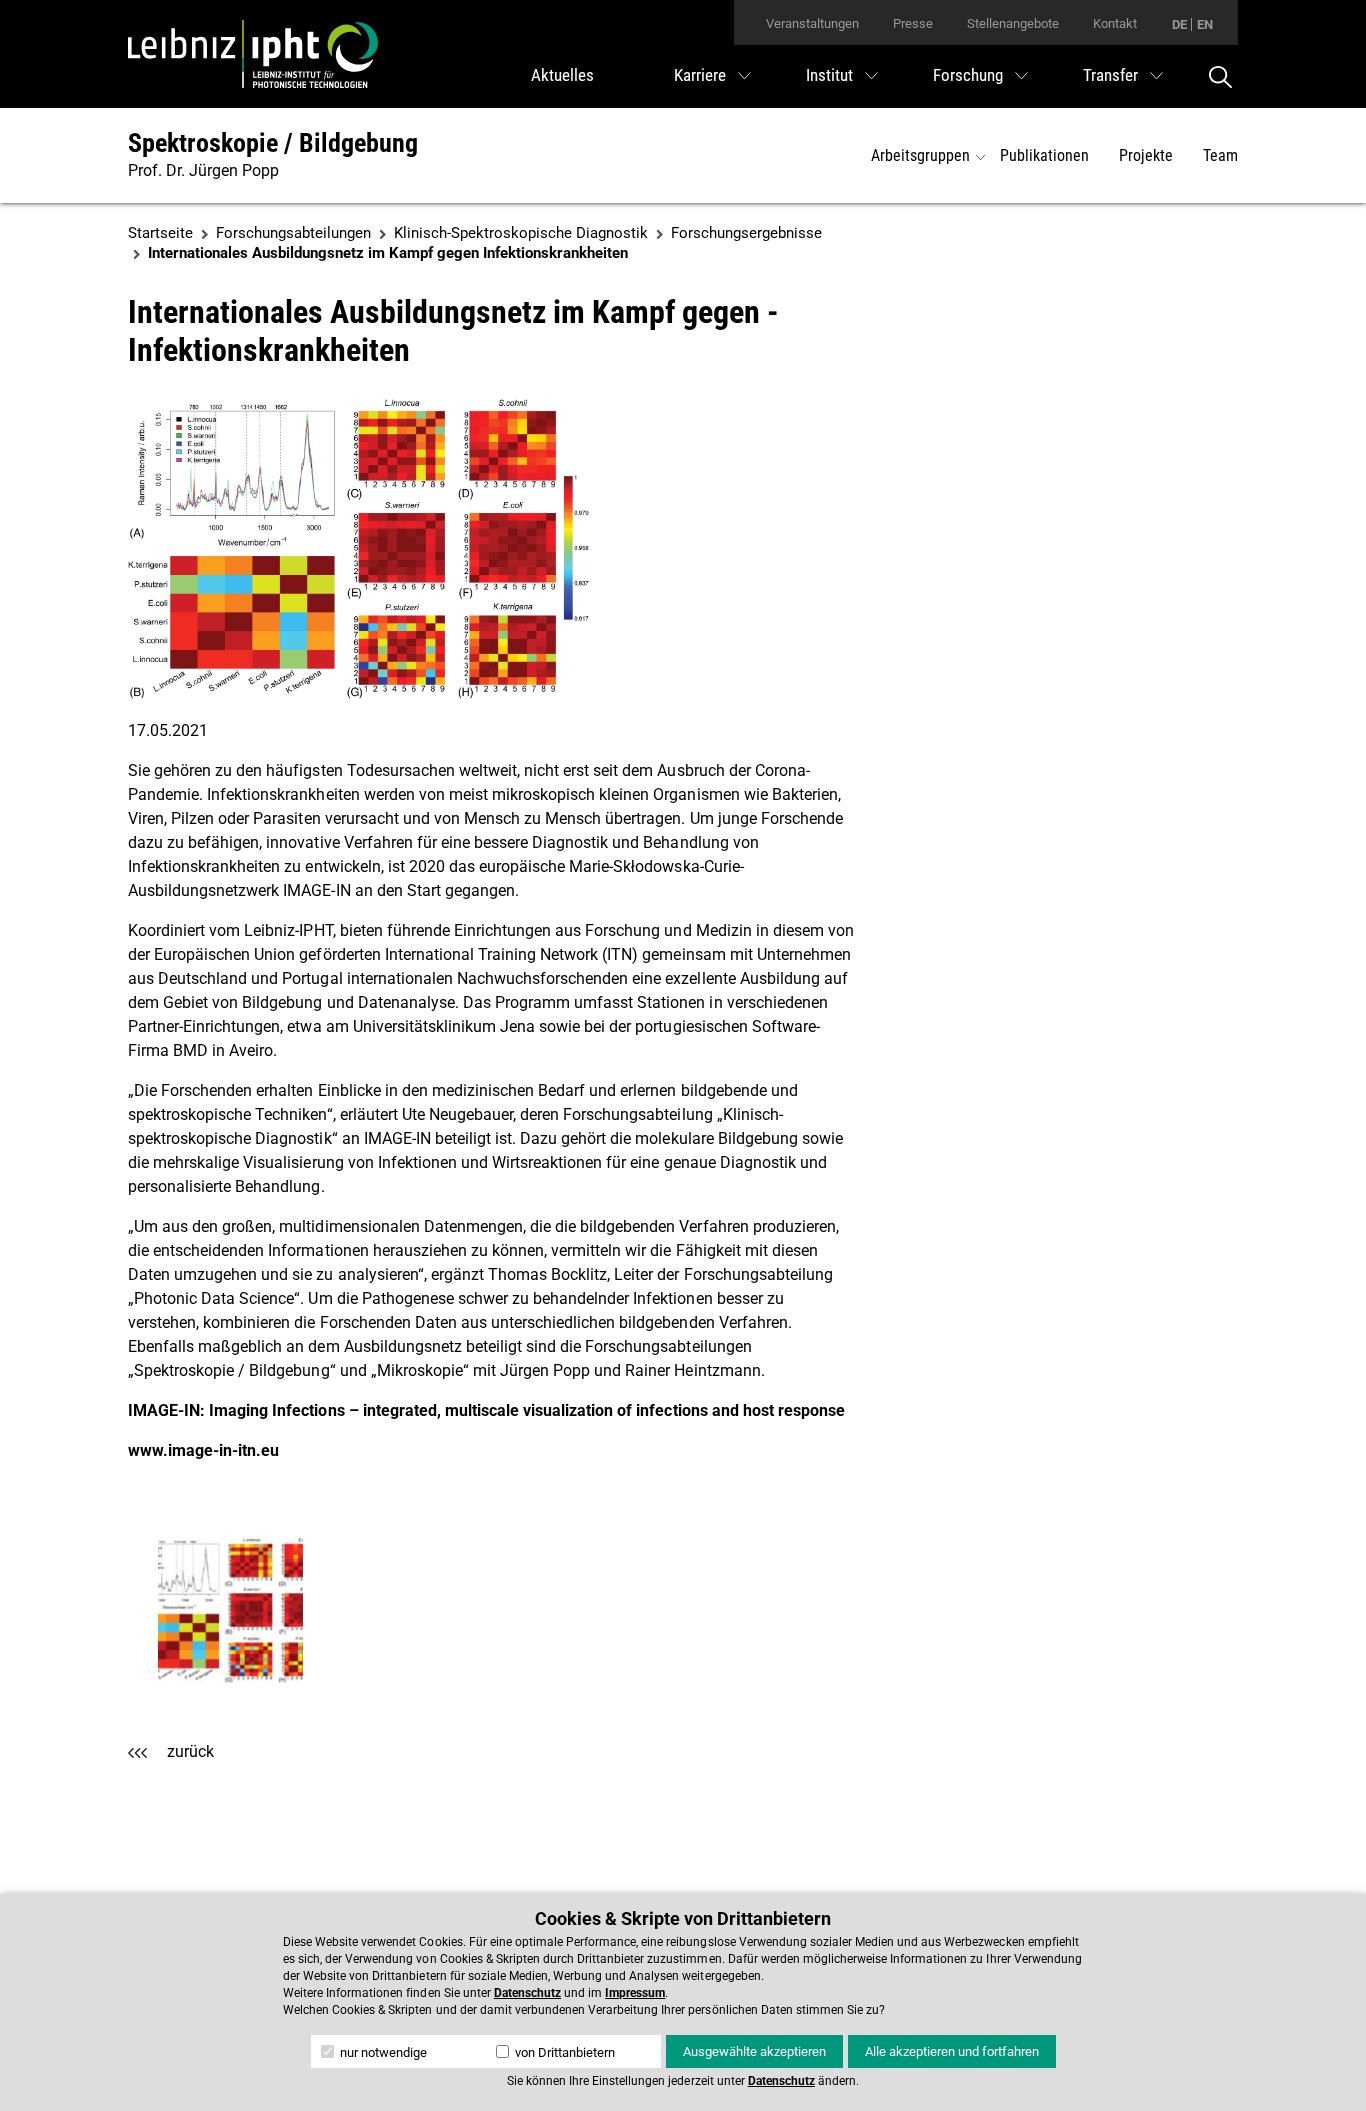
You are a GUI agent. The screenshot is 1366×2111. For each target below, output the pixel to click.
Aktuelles (562, 75)
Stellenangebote (1013, 23)
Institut (829, 75)
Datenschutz (527, 1993)
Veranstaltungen (812, 23)
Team (1220, 155)
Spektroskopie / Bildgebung (273, 143)
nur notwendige (382, 2052)
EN (1205, 24)
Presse (913, 23)
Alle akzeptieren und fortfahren (952, 2051)
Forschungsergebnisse (746, 233)
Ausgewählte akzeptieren (754, 2051)
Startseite (160, 233)
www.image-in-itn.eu (203, 1450)
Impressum (635, 1993)
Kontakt (1115, 23)
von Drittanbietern (563, 2052)
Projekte (1146, 155)
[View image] (230, 1610)
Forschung (968, 75)
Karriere (700, 75)
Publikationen (1044, 155)
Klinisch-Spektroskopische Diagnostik (521, 233)
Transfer (1110, 75)
